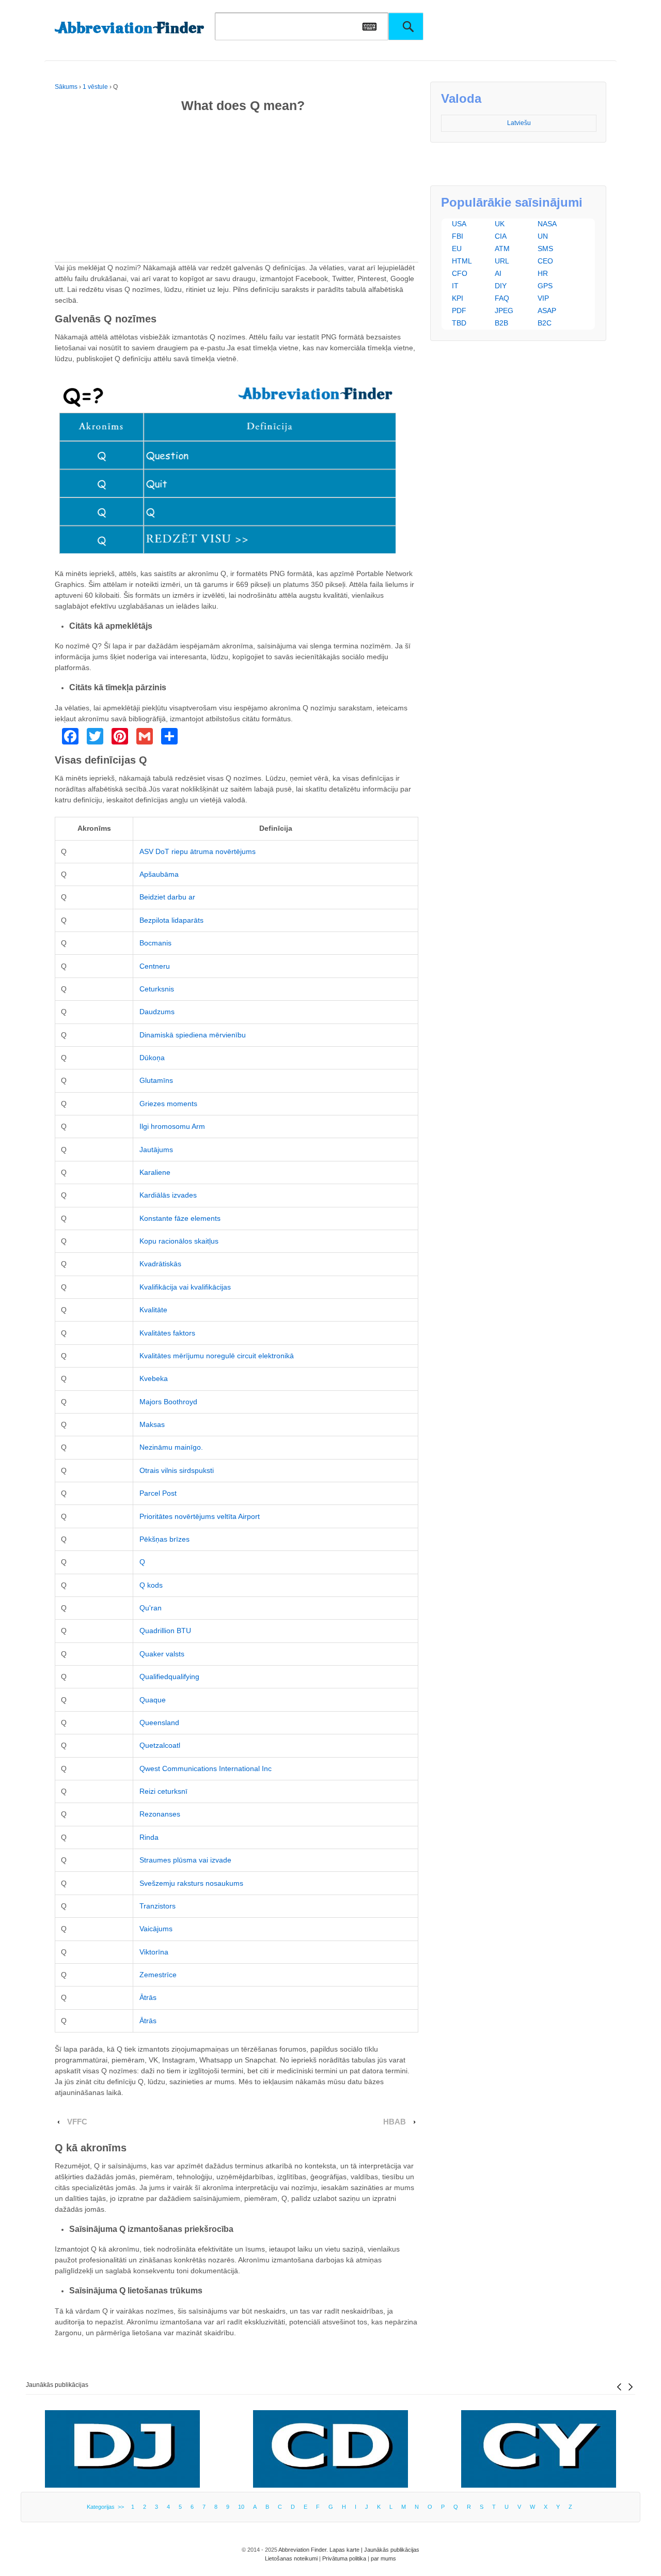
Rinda (149, 1837)
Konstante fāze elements (180, 1218)
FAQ (502, 298)
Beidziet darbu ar (167, 897)
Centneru (155, 966)
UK (500, 224)
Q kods (151, 1585)
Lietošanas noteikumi (291, 2558)
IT (455, 286)
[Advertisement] (237, 190)
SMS (545, 249)
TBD (459, 323)
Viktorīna (154, 1952)
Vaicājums (156, 1929)
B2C (545, 323)
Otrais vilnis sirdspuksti (177, 1470)
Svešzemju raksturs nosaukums (191, 1883)
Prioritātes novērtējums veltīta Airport (200, 1516)
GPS (545, 286)
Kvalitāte (153, 1310)
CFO (460, 273)
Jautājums (156, 1150)
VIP (543, 298)
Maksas (152, 1424)
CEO (545, 261)
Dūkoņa (152, 1058)
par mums (383, 2558)
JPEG (504, 311)
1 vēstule (95, 87)
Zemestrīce (158, 1975)
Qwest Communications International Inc (206, 1768)
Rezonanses (160, 1814)
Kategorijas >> (107, 2507)
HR (543, 273)
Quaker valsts (162, 1654)
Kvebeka (154, 1378)
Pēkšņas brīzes (164, 1539)
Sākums (66, 87)
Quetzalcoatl (160, 1745)
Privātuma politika (344, 2558)
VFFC (77, 2122)
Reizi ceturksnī (163, 1791)
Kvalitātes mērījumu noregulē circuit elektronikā (217, 1356)
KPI (458, 298)
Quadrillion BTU (165, 1631)
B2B (501, 323)
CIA (501, 236)
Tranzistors (158, 1906)
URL (502, 261)
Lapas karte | (347, 2550)
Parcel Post (158, 1493)
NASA (547, 224)
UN (543, 236)
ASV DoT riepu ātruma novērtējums (198, 851)
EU (457, 249)
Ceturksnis (157, 989)
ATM (502, 249)
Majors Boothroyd (168, 1402)
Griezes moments (168, 1104)
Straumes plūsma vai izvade (185, 1860)
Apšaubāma (159, 874)
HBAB (395, 2122)
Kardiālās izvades (168, 1195)
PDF (459, 311)
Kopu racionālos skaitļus (179, 1241)
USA (459, 224)
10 (241, 2507)
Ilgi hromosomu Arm (172, 1126)
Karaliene (155, 1172)
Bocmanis (155, 943)
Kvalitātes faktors (167, 1333)
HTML (462, 261)
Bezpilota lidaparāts (171, 920)
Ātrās (148, 1997)
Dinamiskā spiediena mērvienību (193, 1035)
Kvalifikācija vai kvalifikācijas (185, 1287)
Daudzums (157, 1012)
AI (498, 273)
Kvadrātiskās (160, 1264)
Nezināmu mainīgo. (171, 1447)
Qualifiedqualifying (169, 1677)
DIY (501, 286)
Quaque (153, 1700)
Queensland (159, 1722)
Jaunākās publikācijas (57, 2385)
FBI (458, 236)
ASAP (547, 311)
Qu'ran (151, 1608)
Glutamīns (156, 1080)
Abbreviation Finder (302, 2550)
